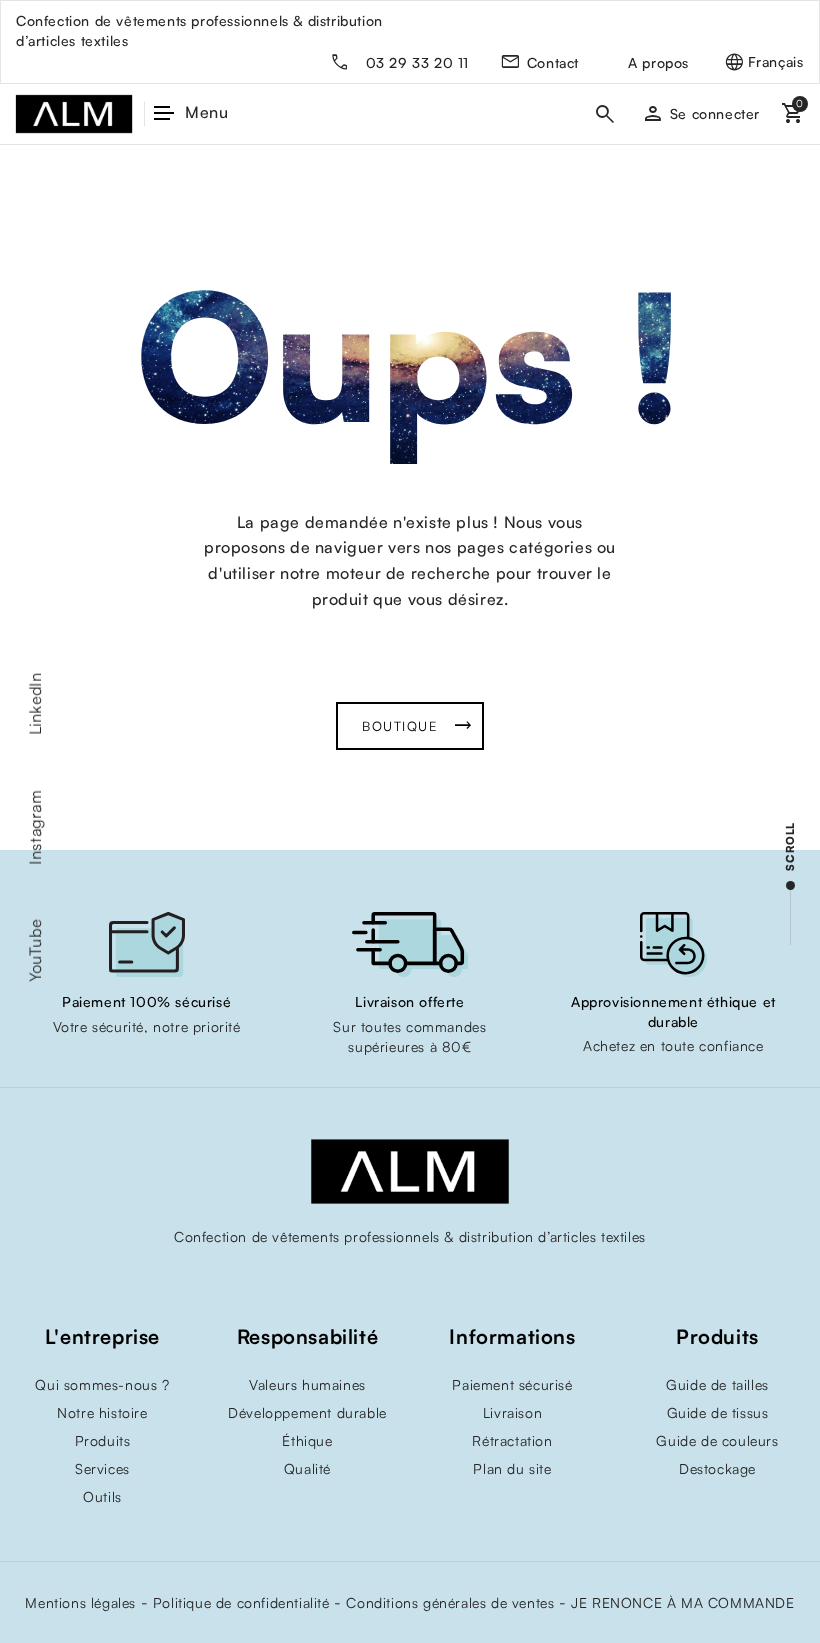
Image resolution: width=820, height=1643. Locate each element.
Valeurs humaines (307, 1384)
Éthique (307, 1440)
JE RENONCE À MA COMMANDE (682, 1602)
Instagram (35, 827)
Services (102, 1468)
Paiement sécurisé (512, 1384)
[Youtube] (370, 1279)
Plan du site (512, 1468)
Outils (102, 1496)
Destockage (717, 1468)
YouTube (35, 950)
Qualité (307, 1468)
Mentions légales (80, 1602)
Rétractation (512, 1440)
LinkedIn (35, 703)
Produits (103, 1440)
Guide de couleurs (717, 1440)
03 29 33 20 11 (417, 62)
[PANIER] (790, 113)
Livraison (512, 1412)
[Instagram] (410, 1279)
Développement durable (307, 1412)
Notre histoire (102, 1412)
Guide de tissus (718, 1412)
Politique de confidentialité (241, 1602)
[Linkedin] (450, 1279)
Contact (553, 62)
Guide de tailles (717, 1384)
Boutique (399, 726)
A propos (658, 62)
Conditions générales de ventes (450, 1602)
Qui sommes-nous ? (102, 1384)
